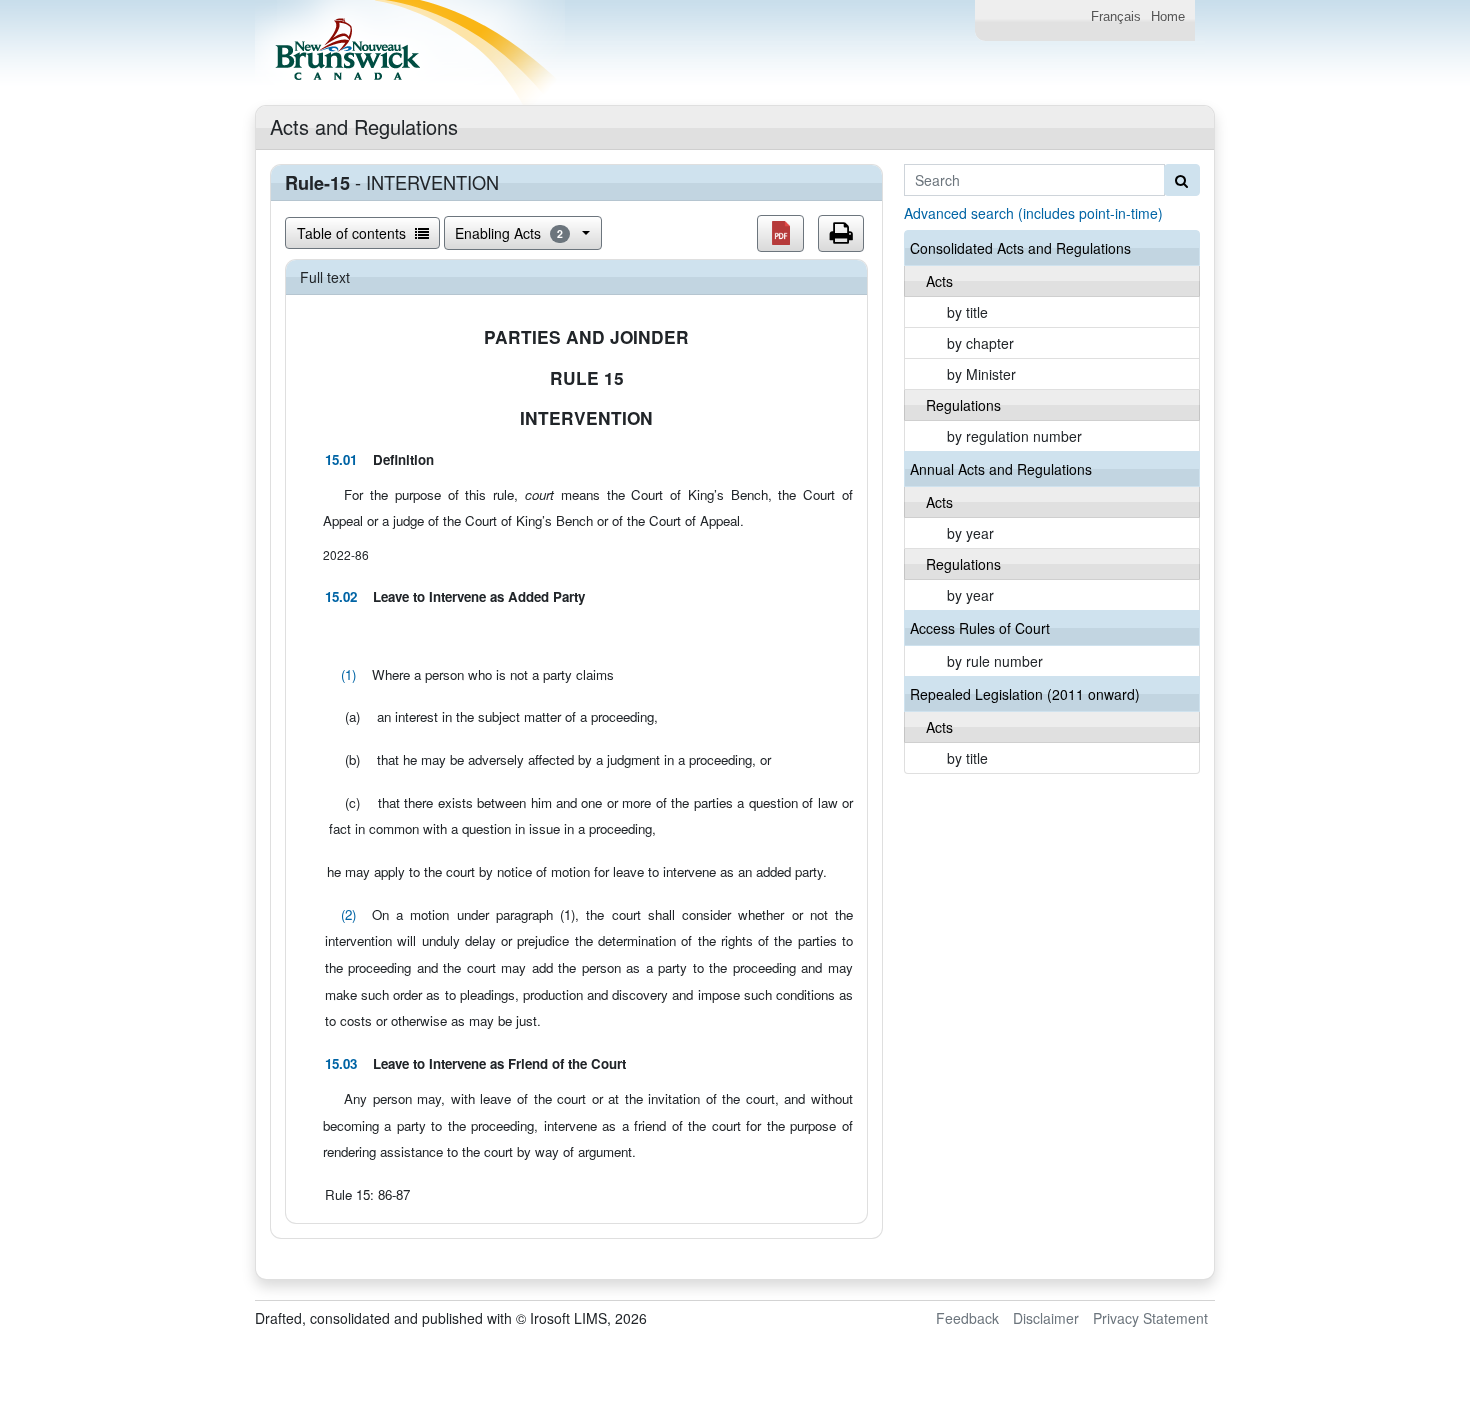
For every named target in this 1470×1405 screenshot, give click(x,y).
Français (1116, 17)
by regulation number (1014, 436)
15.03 (341, 1063)
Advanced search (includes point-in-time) (1033, 213)
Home (1168, 17)
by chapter (980, 343)
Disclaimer (1046, 1318)
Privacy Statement (1150, 1318)
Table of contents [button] (353, 233)
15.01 (341, 459)
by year (970, 533)
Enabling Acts (509, 233)
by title (967, 312)
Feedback (967, 1318)
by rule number (995, 661)
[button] (780, 233)
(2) (348, 914)
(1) (348, 674)
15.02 (341, 596)
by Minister (981, 374)
